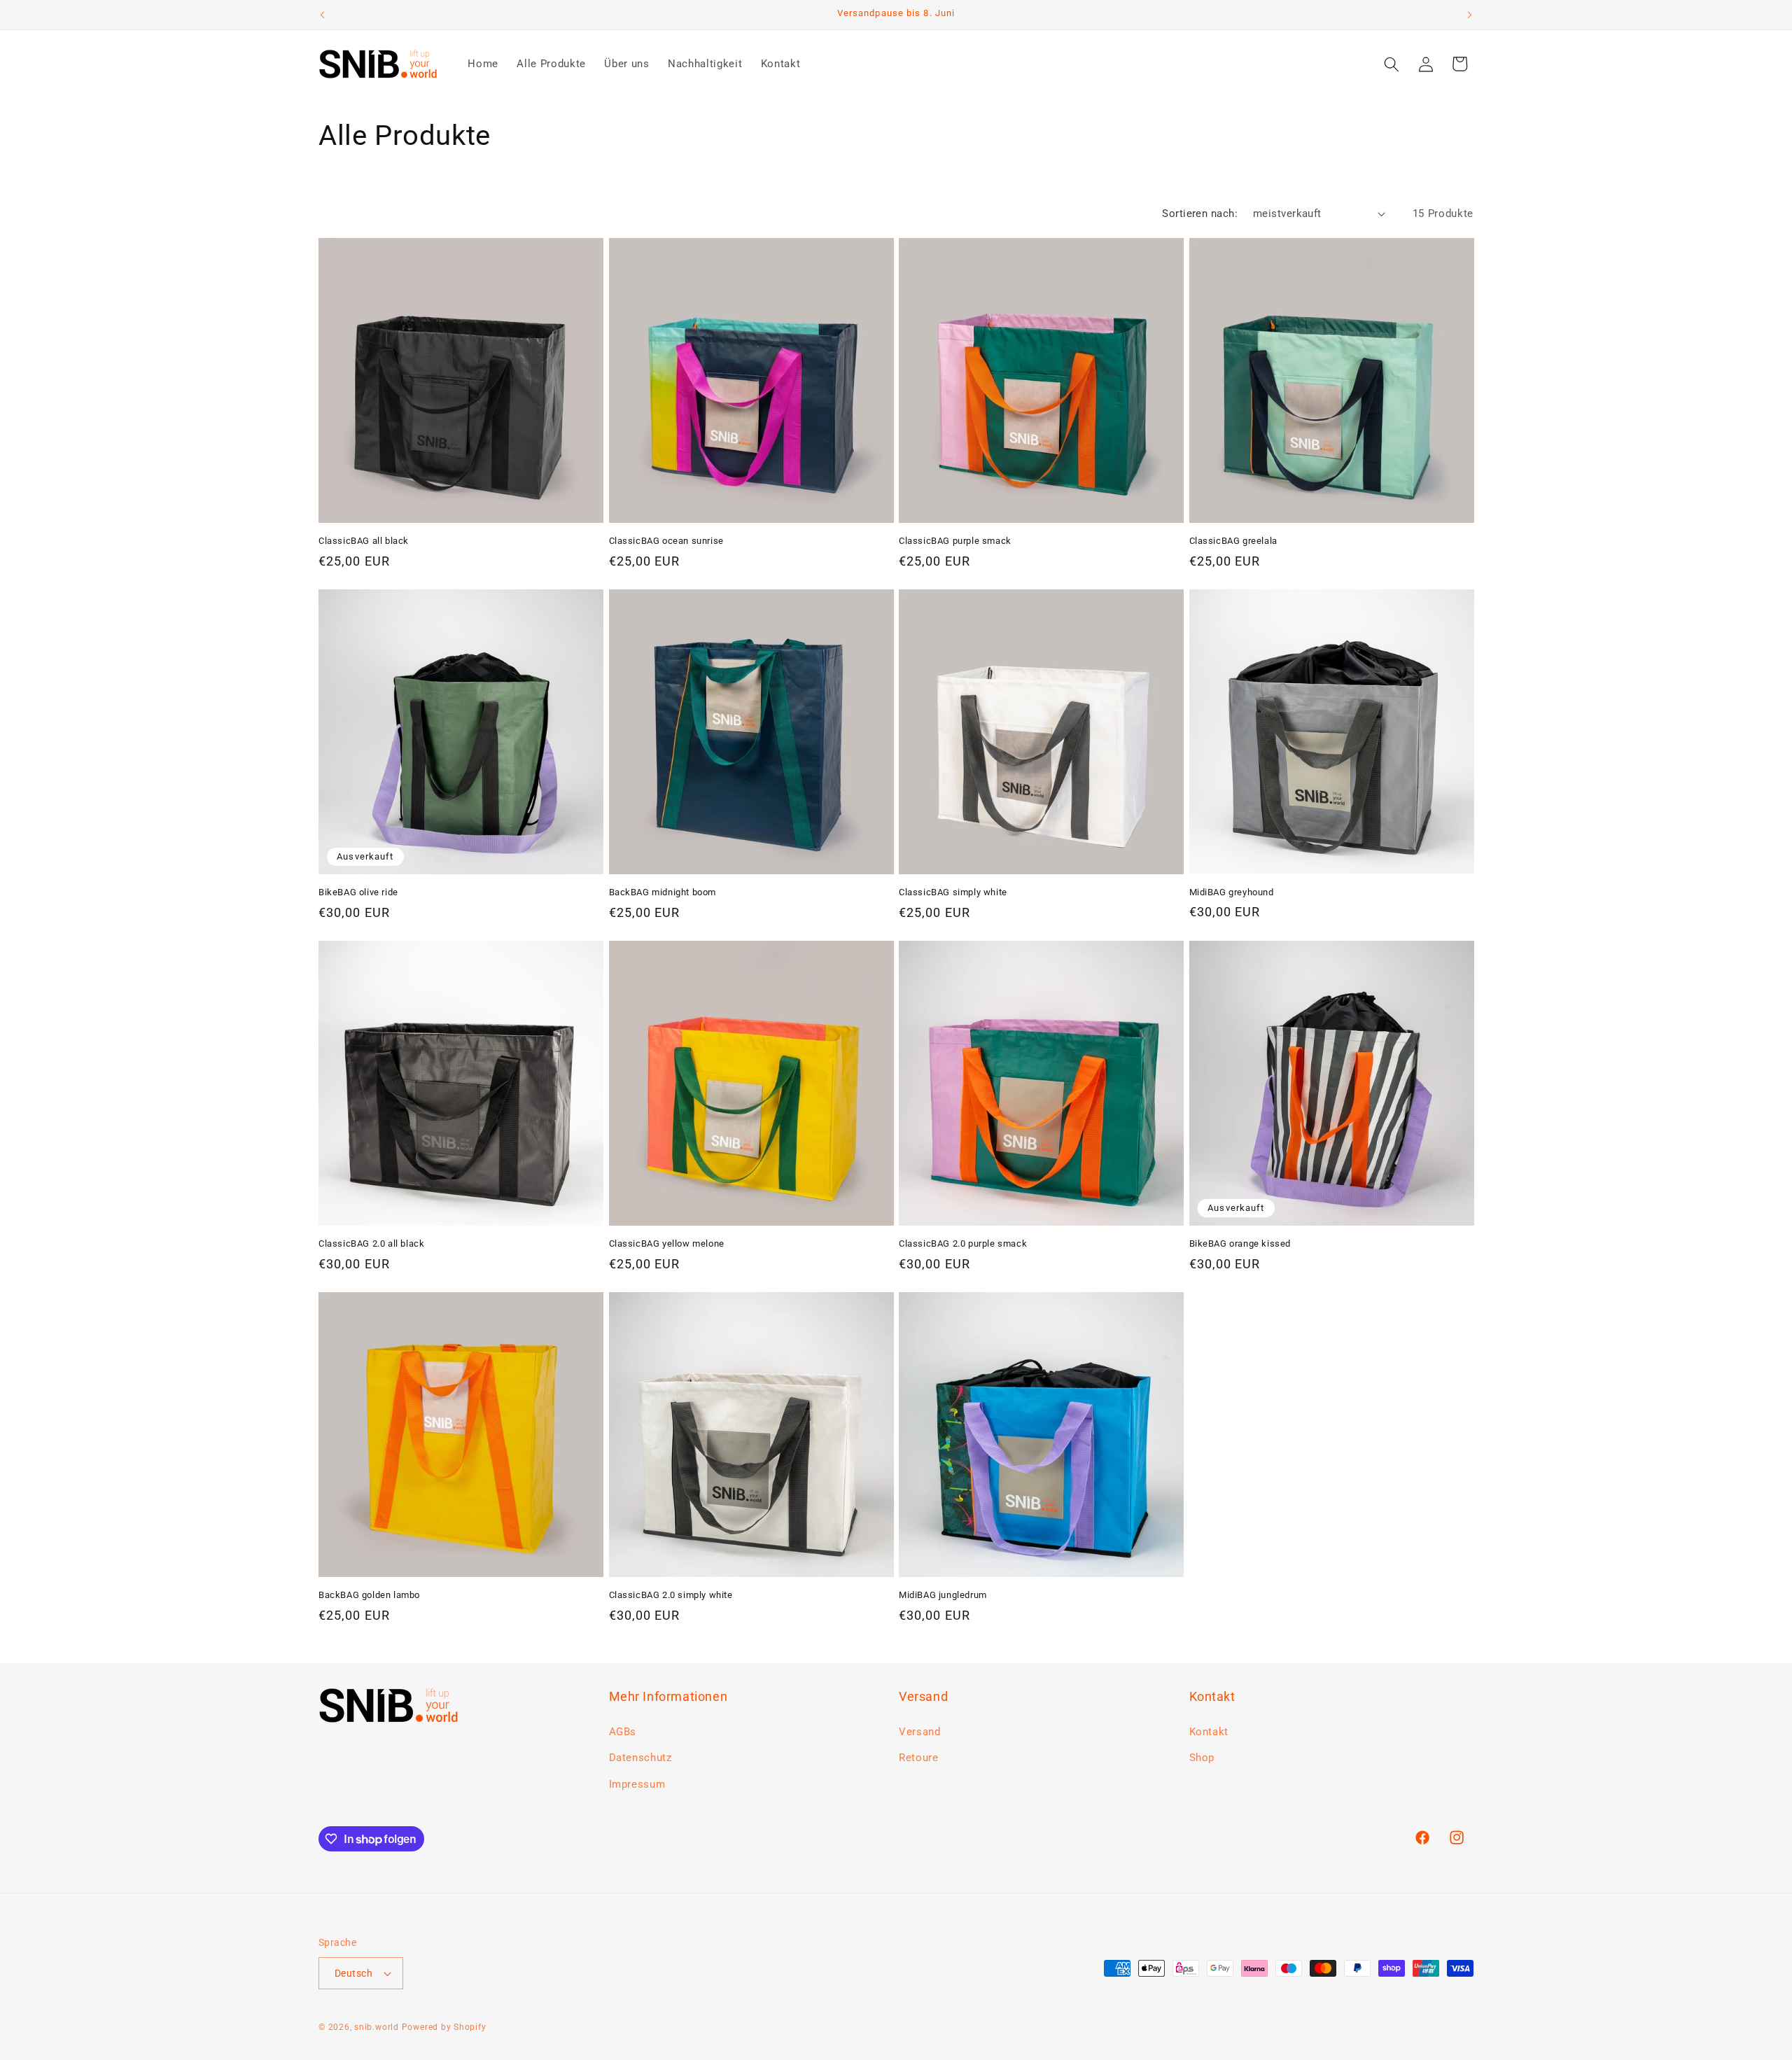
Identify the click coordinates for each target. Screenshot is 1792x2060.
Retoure (919, 1758)
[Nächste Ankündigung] (1470, 15)
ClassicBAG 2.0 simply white (671, 1595)
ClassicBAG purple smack (955, 541)
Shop (1202, 1758)
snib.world (377, 2027)
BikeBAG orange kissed (1240, 1243)
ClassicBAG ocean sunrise (666, 541)
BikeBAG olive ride (358, 892)
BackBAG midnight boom (663, 892)
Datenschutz (640, 1758)
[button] (1392, 64)
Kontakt (1209, 1732)
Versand (920, 1732)
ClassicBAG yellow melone (667, 1243)
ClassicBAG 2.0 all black (371, 1243)
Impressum (637, 1784)
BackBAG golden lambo (369, 1595)
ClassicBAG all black (364, 541)
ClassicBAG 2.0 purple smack (963, 1243)
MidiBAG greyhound (1232, 892)
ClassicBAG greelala (1233, 541)
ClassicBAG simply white (953, 892)
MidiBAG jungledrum (943, 1595)
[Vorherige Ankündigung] (323, 15)
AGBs (623, 1732)
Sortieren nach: (1200, 213)
